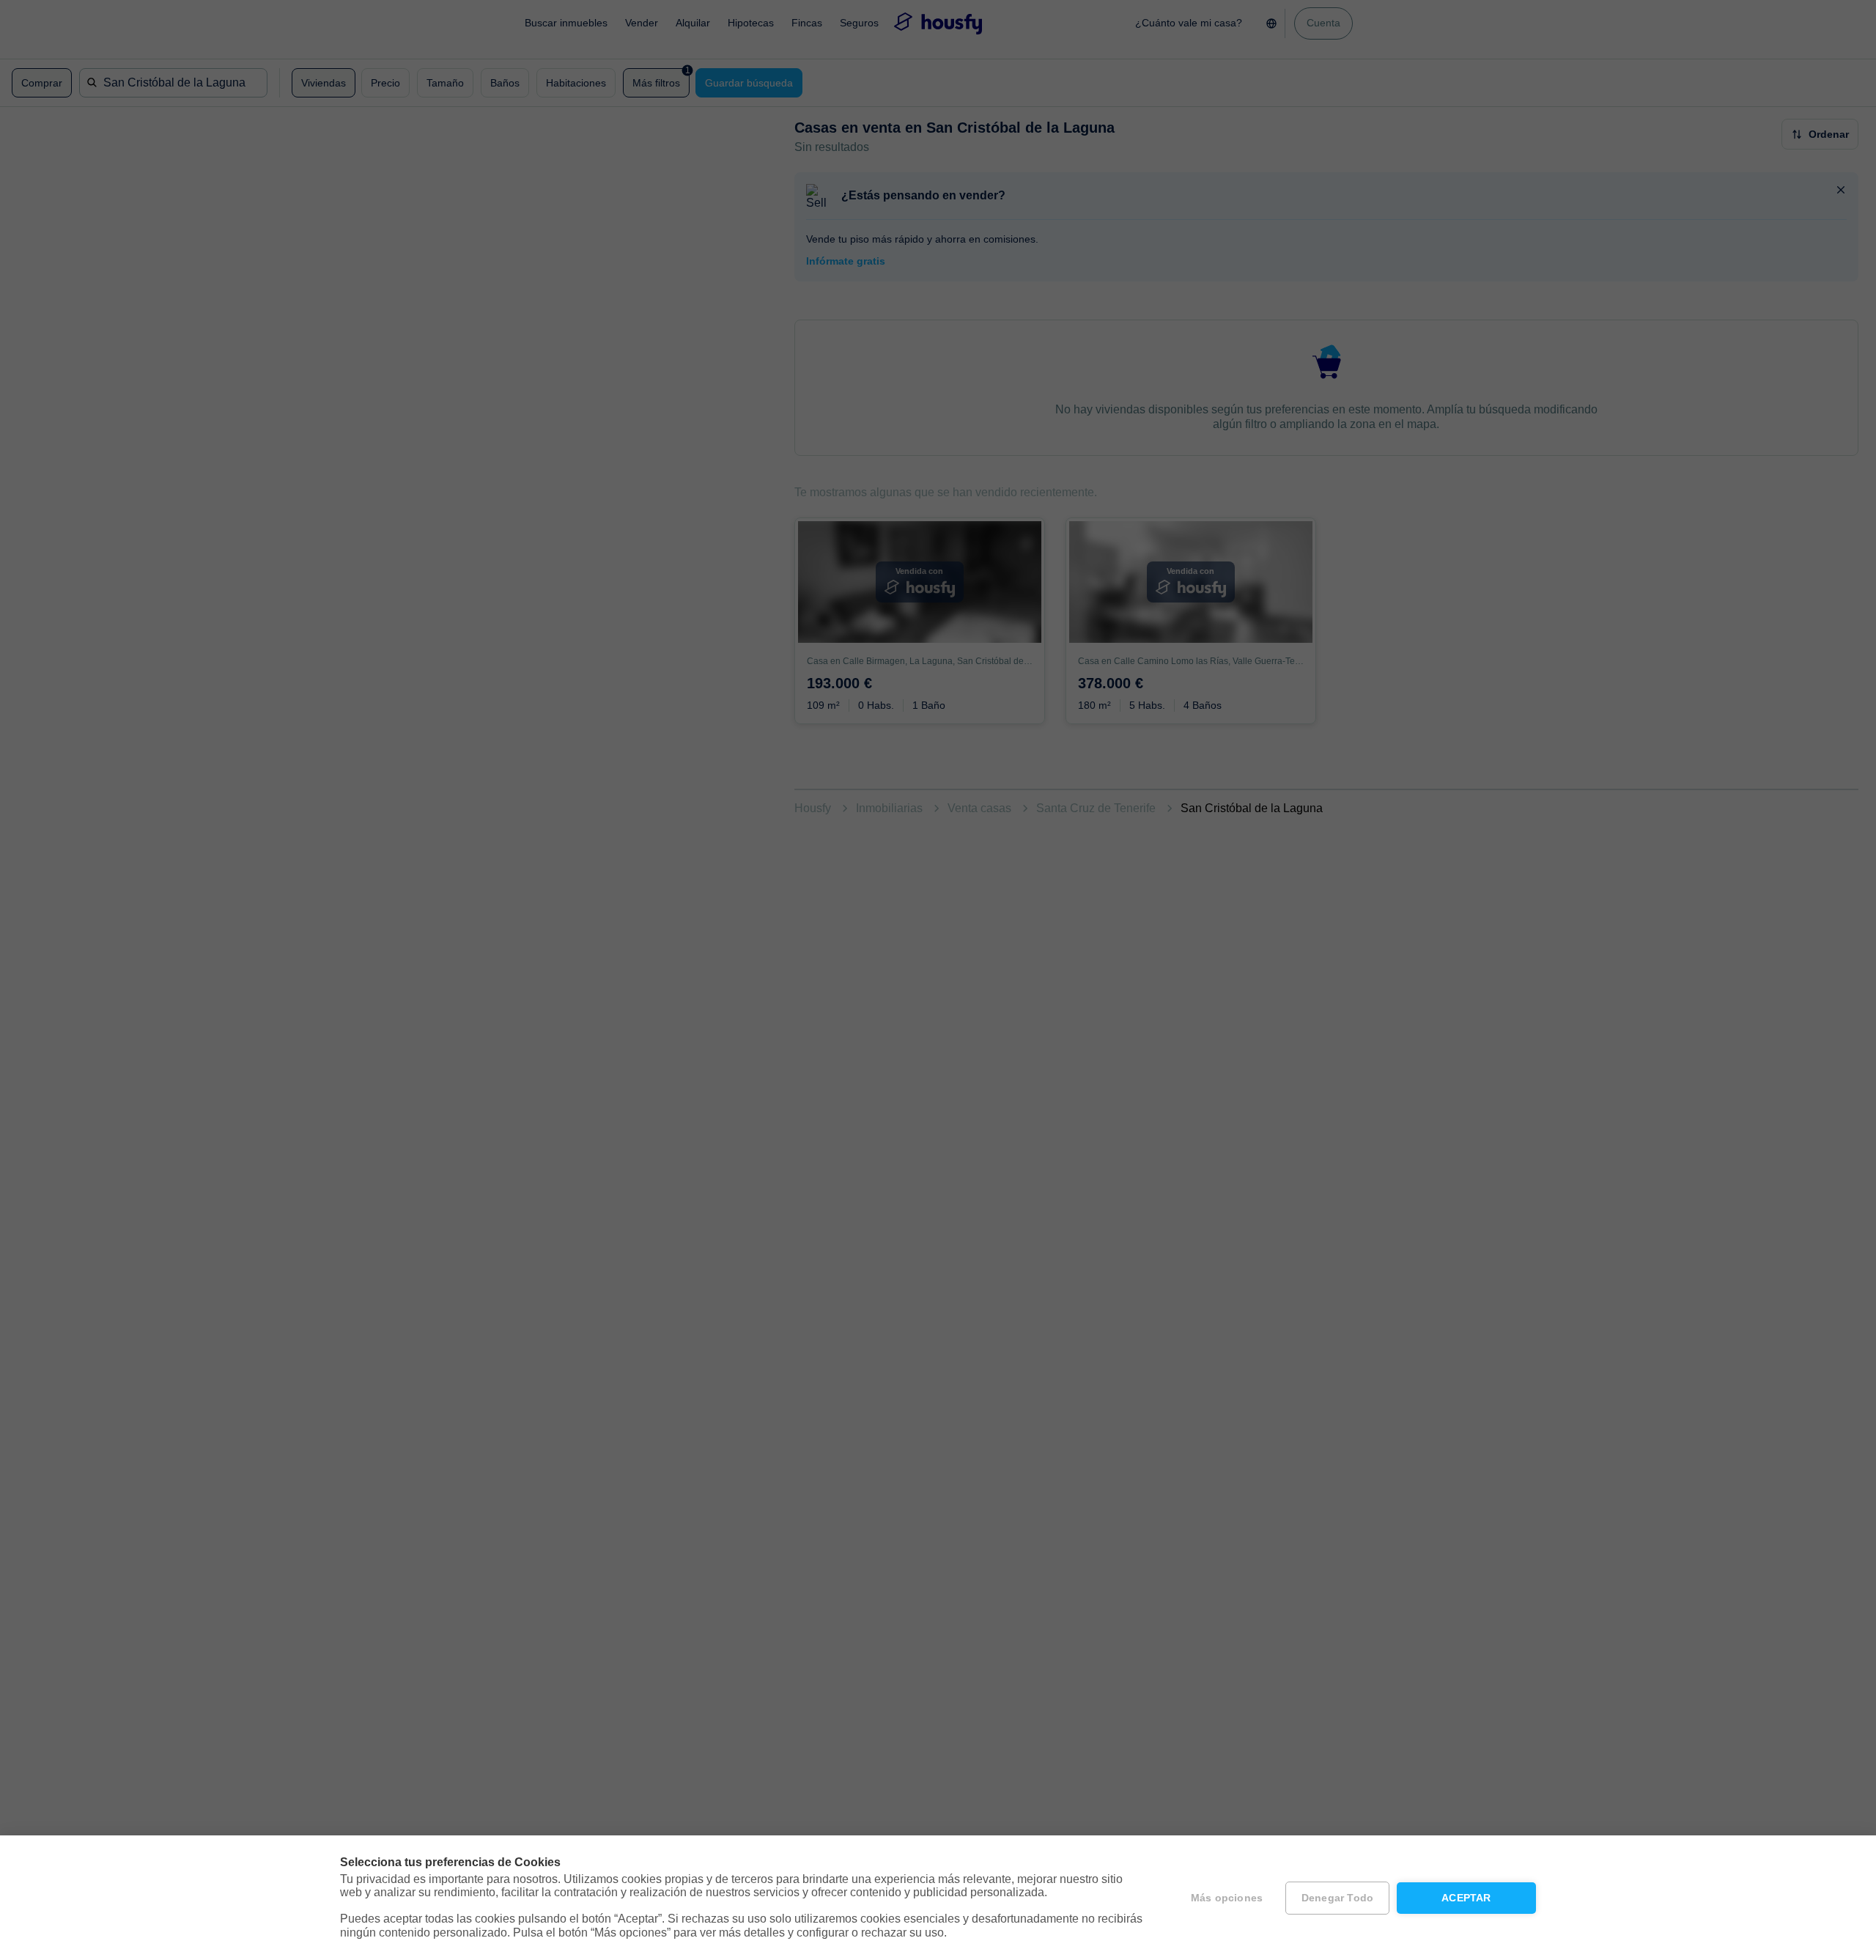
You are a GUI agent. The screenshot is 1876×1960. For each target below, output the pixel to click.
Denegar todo (1337, 1898)
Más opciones (1227, 1898)
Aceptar (1466, 1898)
